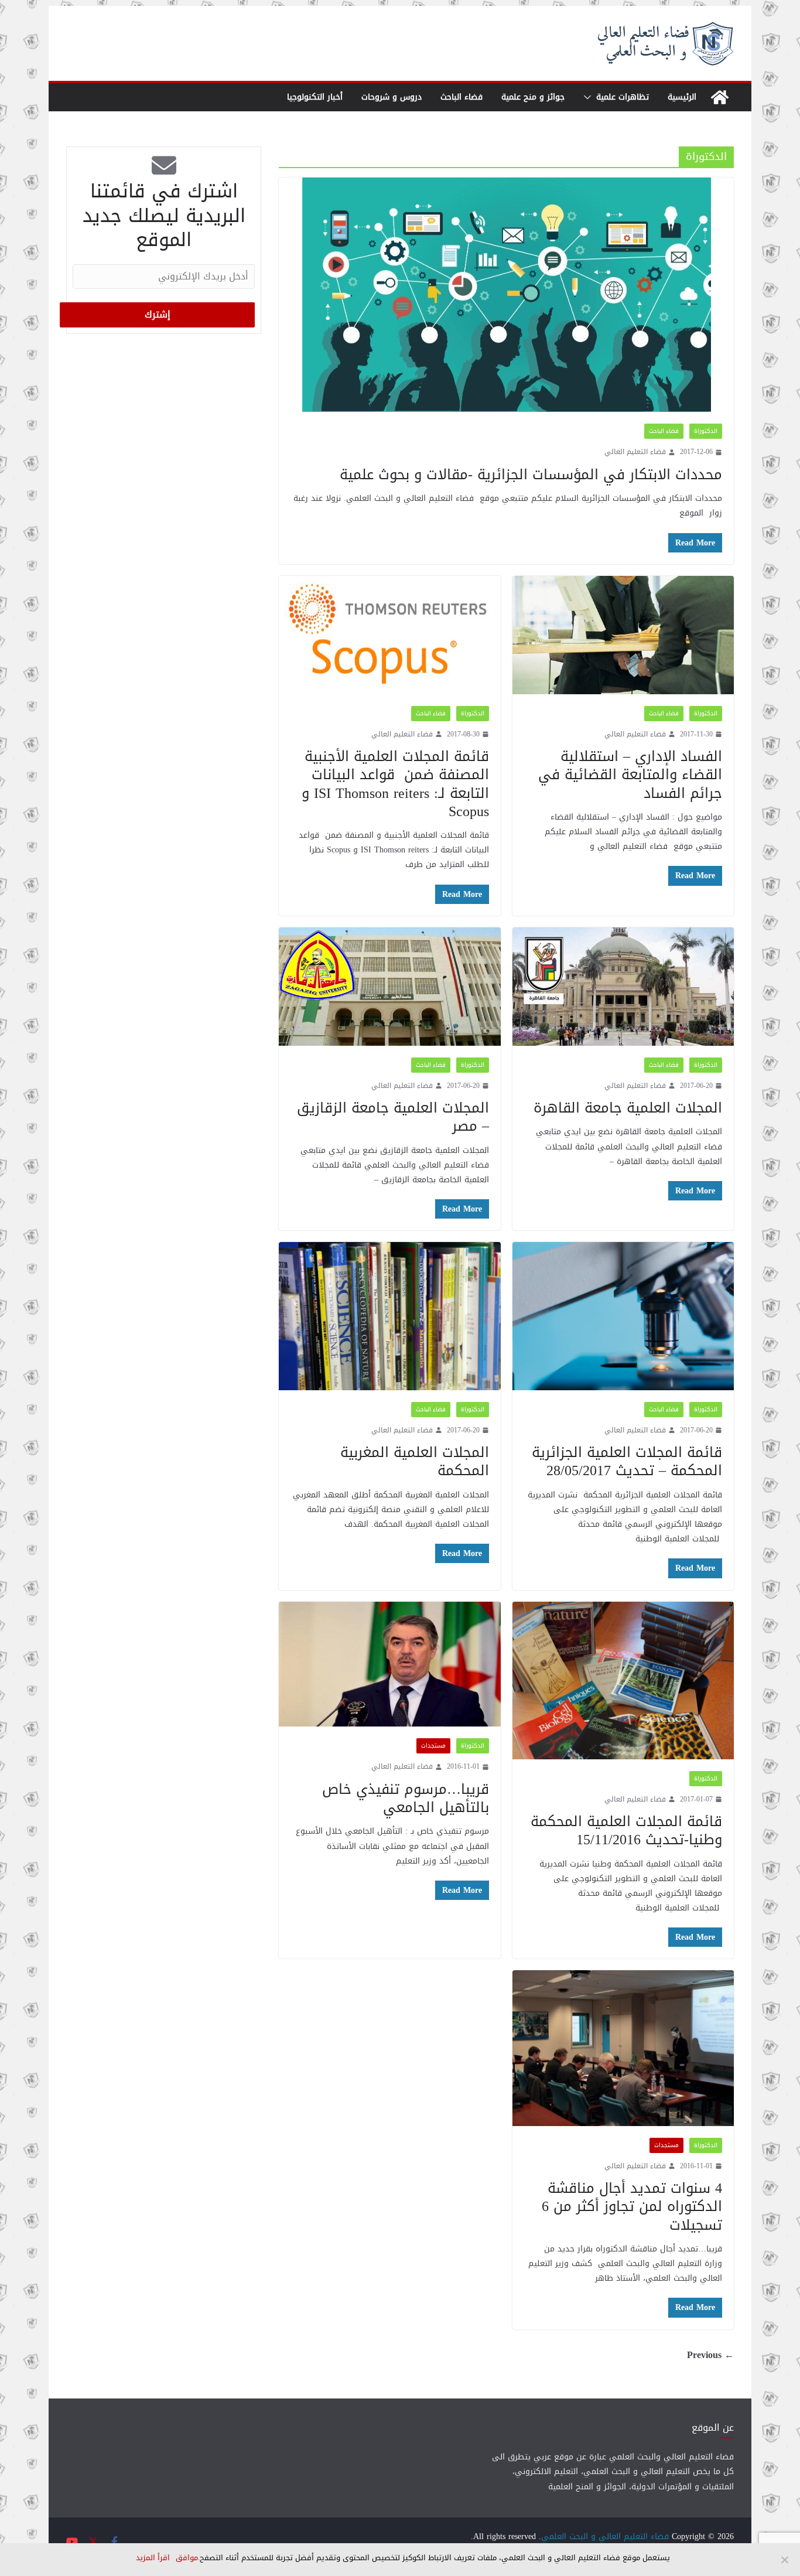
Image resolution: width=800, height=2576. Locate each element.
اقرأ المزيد (153, 2558)
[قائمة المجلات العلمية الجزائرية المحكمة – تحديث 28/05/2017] (623, 1316)
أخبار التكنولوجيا (315, 97)
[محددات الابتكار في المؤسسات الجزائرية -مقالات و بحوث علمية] (506, 295)
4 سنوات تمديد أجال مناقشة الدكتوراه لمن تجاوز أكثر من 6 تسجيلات (632, 2206)
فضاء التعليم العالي (635, 452)
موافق (187, 2558)
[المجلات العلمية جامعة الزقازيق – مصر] (390, 987)
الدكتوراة (706, 431)
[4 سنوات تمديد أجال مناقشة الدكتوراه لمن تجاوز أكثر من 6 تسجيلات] (623, 2048)
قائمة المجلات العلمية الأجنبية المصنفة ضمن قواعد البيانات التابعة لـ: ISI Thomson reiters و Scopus (395, 784)
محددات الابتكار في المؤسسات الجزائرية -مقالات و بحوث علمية (531, 475)
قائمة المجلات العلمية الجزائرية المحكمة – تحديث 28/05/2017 (627, 1461)
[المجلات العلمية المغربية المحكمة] (390, 1316)
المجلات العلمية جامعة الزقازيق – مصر (393, 1117)
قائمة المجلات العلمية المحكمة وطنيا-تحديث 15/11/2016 (626, 1831)
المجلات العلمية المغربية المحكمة (415, 1461)
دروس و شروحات (392, 97)
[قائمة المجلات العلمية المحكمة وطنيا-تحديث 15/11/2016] (623, 1681)
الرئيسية (682, 97)
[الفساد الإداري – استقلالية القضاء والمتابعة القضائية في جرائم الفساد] (623, 635)
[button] (590, 97)
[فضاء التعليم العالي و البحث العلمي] (720, 97)
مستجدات (433, 1746)
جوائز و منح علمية (533, 97)
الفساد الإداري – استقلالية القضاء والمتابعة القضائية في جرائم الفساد (630, 774)
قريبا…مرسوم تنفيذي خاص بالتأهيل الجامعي (406, 1798)
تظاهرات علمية (623, 97)
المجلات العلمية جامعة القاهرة (628, 1108)
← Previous (710, 2355)
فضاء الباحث (461, 97)
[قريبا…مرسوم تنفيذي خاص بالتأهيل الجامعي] (390, 1664)
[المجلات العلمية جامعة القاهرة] (623, 987)
